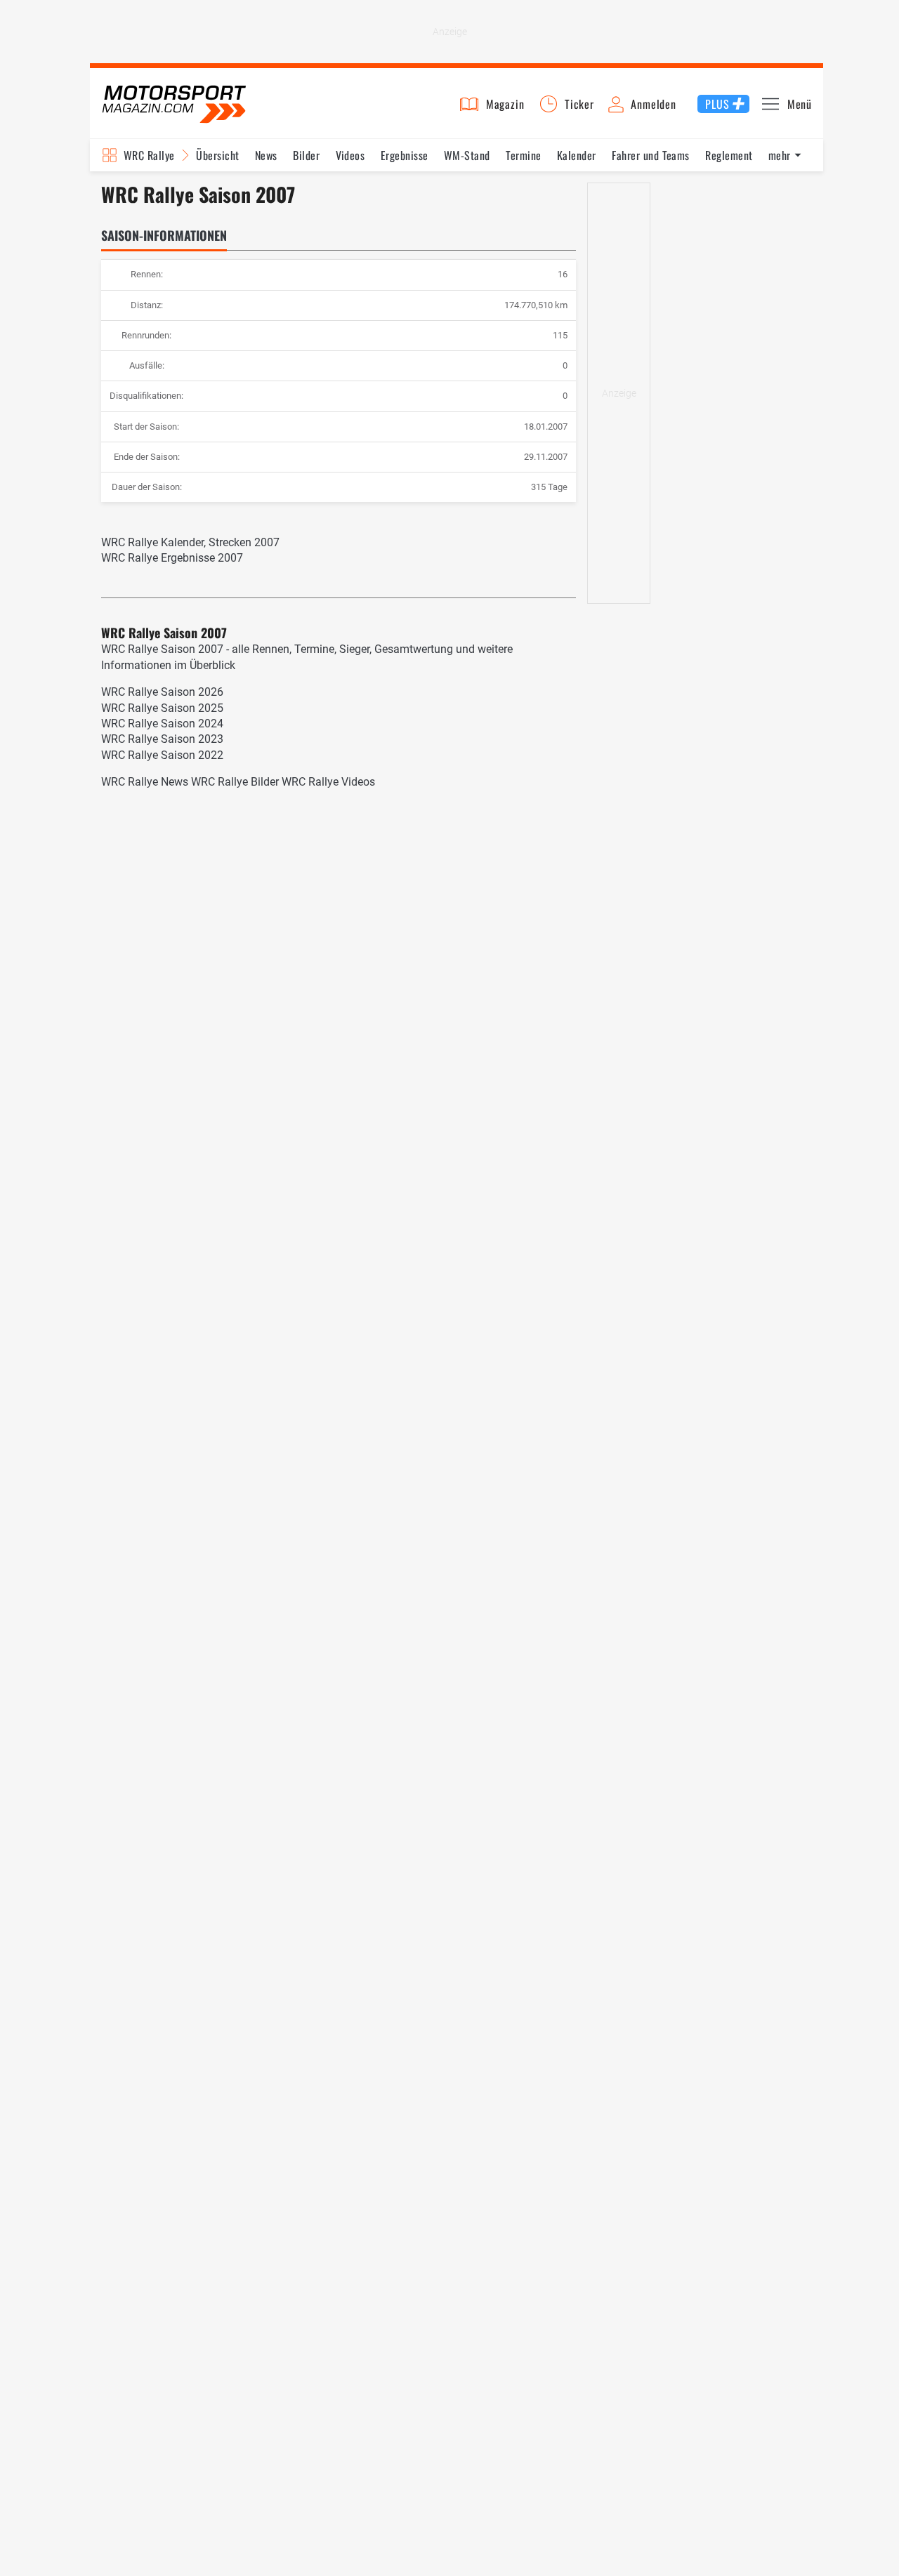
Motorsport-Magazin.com (174, 104)
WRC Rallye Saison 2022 (162, 755)
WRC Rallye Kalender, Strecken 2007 (190, 542)
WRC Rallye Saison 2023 (162, 739)
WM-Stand (467, 155)
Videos (350, 155)
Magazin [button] (505, 104)
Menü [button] (800, 104)
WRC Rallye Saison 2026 (162, 692)
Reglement (729, 155)
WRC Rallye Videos (328, 782)
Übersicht (217, 155)
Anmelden (653, 104)
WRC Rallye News (145, 782)
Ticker (579, 104)
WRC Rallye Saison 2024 (162, 724)
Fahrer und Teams (651, 155)
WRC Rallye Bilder (235, 782)
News (266, 155)
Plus (717, 104)
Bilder (306, 155)
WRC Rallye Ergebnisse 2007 (172, 558)
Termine (523, 155)
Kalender (577, 155)
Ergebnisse (405, 155)
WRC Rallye (149, 155)
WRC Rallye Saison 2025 (162, 708)
